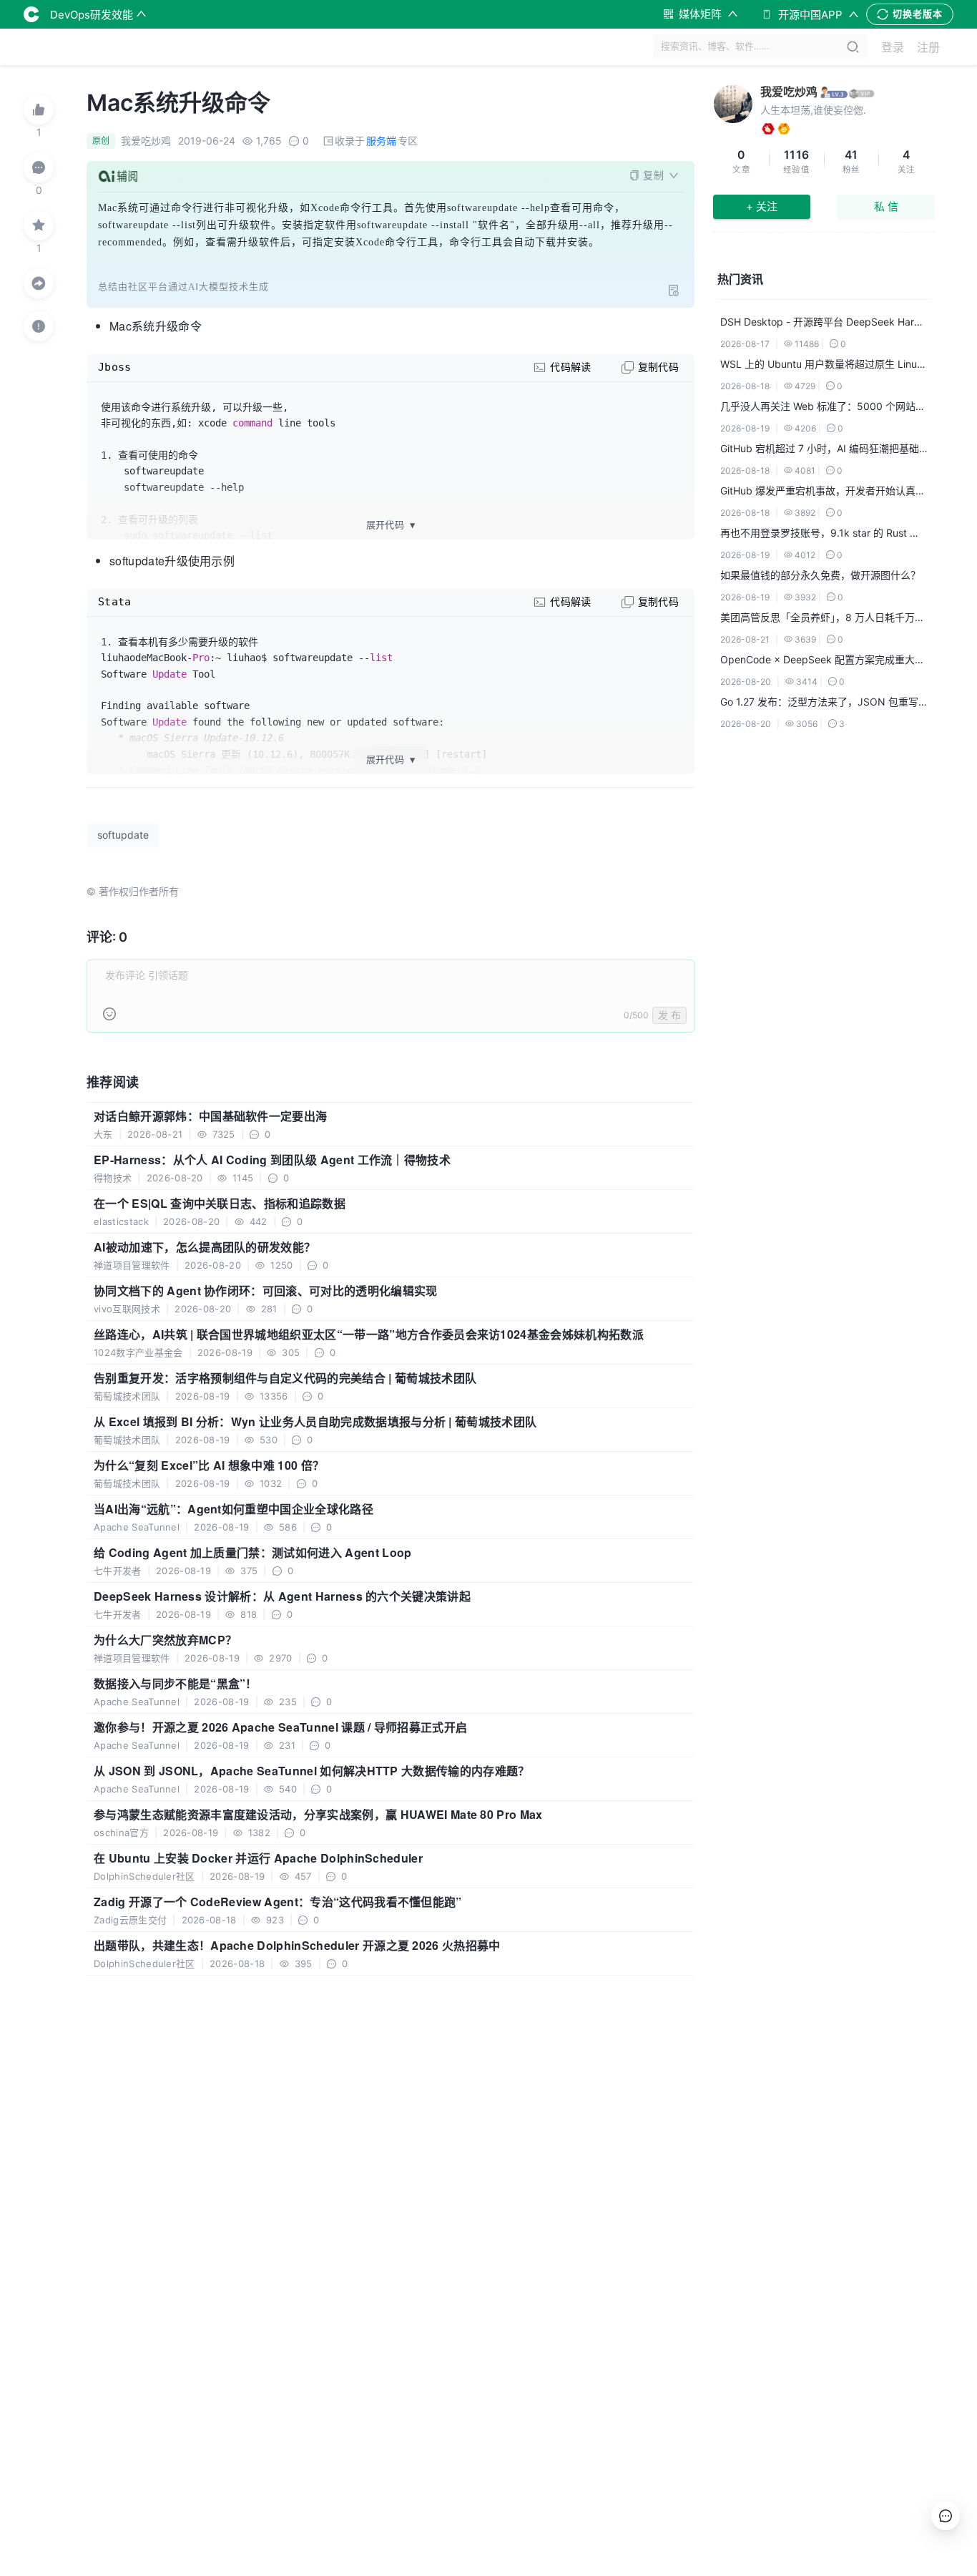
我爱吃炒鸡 (789, 92)
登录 (893, 47)
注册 (928, 47)
